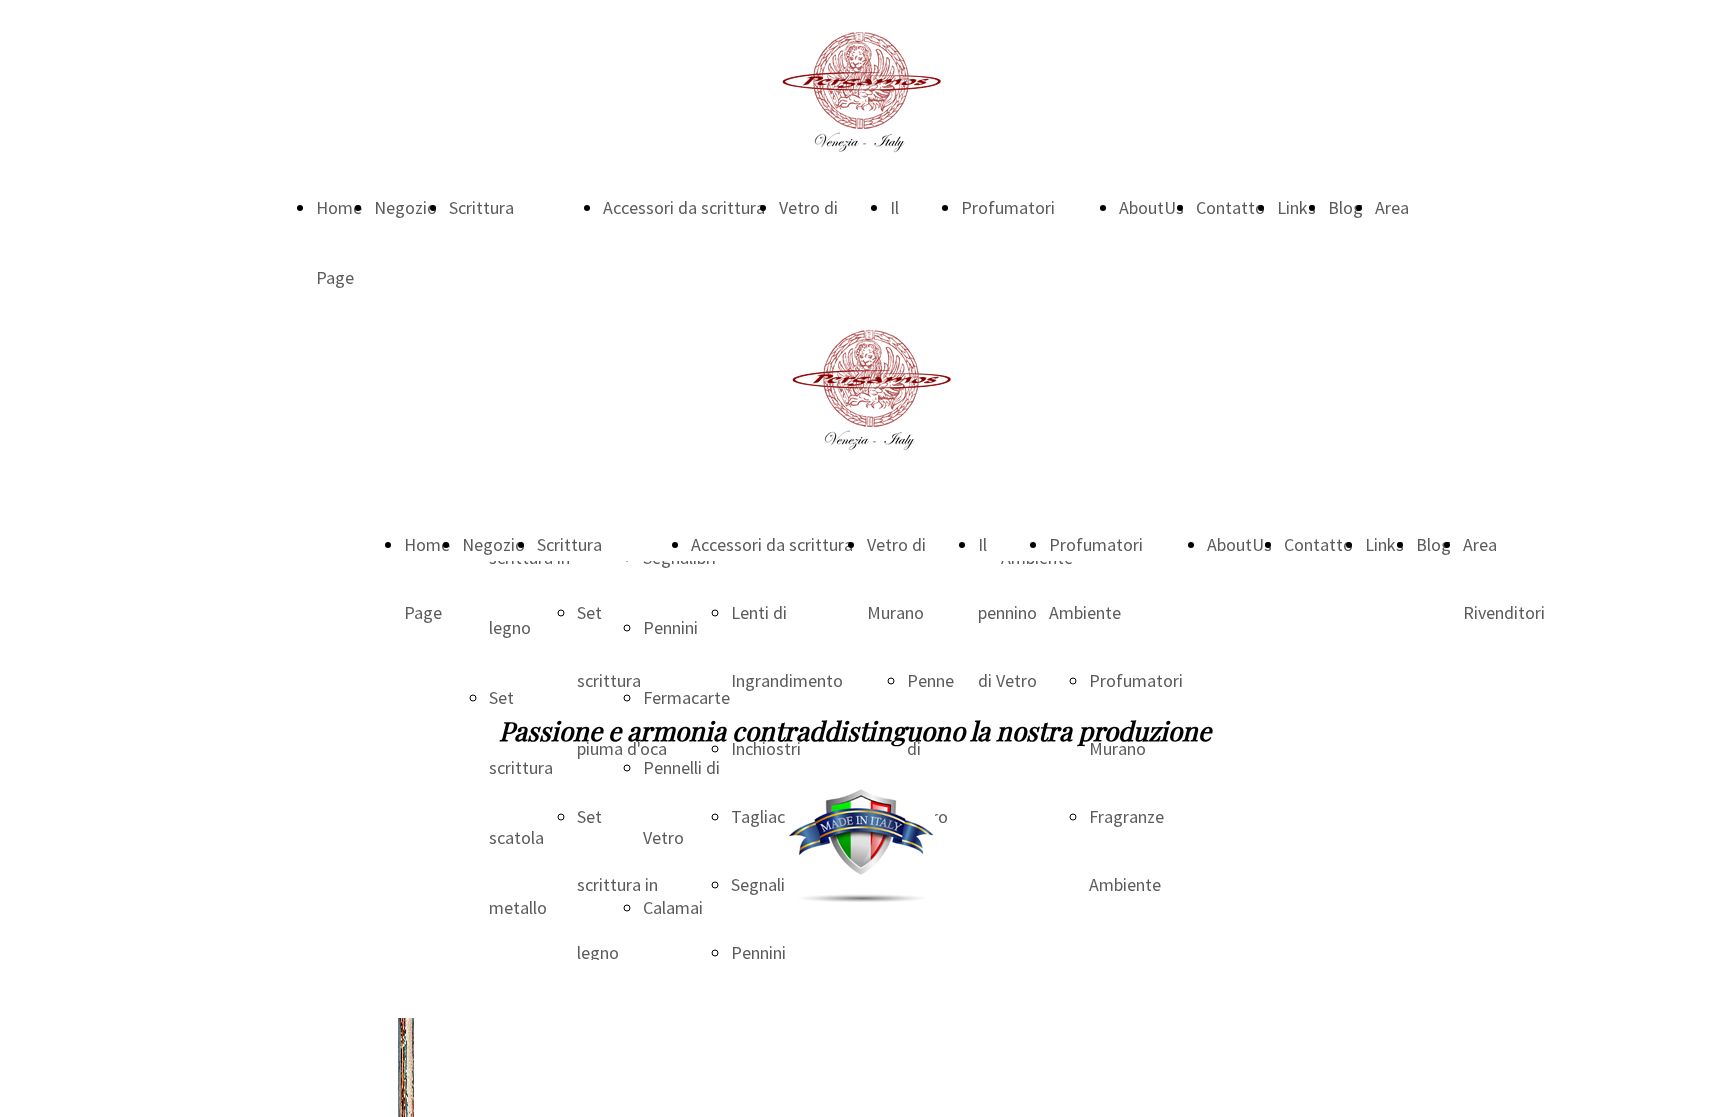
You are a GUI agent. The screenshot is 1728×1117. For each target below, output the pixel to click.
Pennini (758, 952)
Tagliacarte (773, 816)
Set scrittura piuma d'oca (622, 680)
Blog (1345, 207)
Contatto (1230, 207)
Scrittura (481, 207)
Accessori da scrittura (684, 207)
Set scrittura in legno (617, 884)
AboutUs (1151, 207)
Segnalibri (767, 884)
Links (1296, 207)
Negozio (405, 207)
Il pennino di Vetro (1007, 612)
